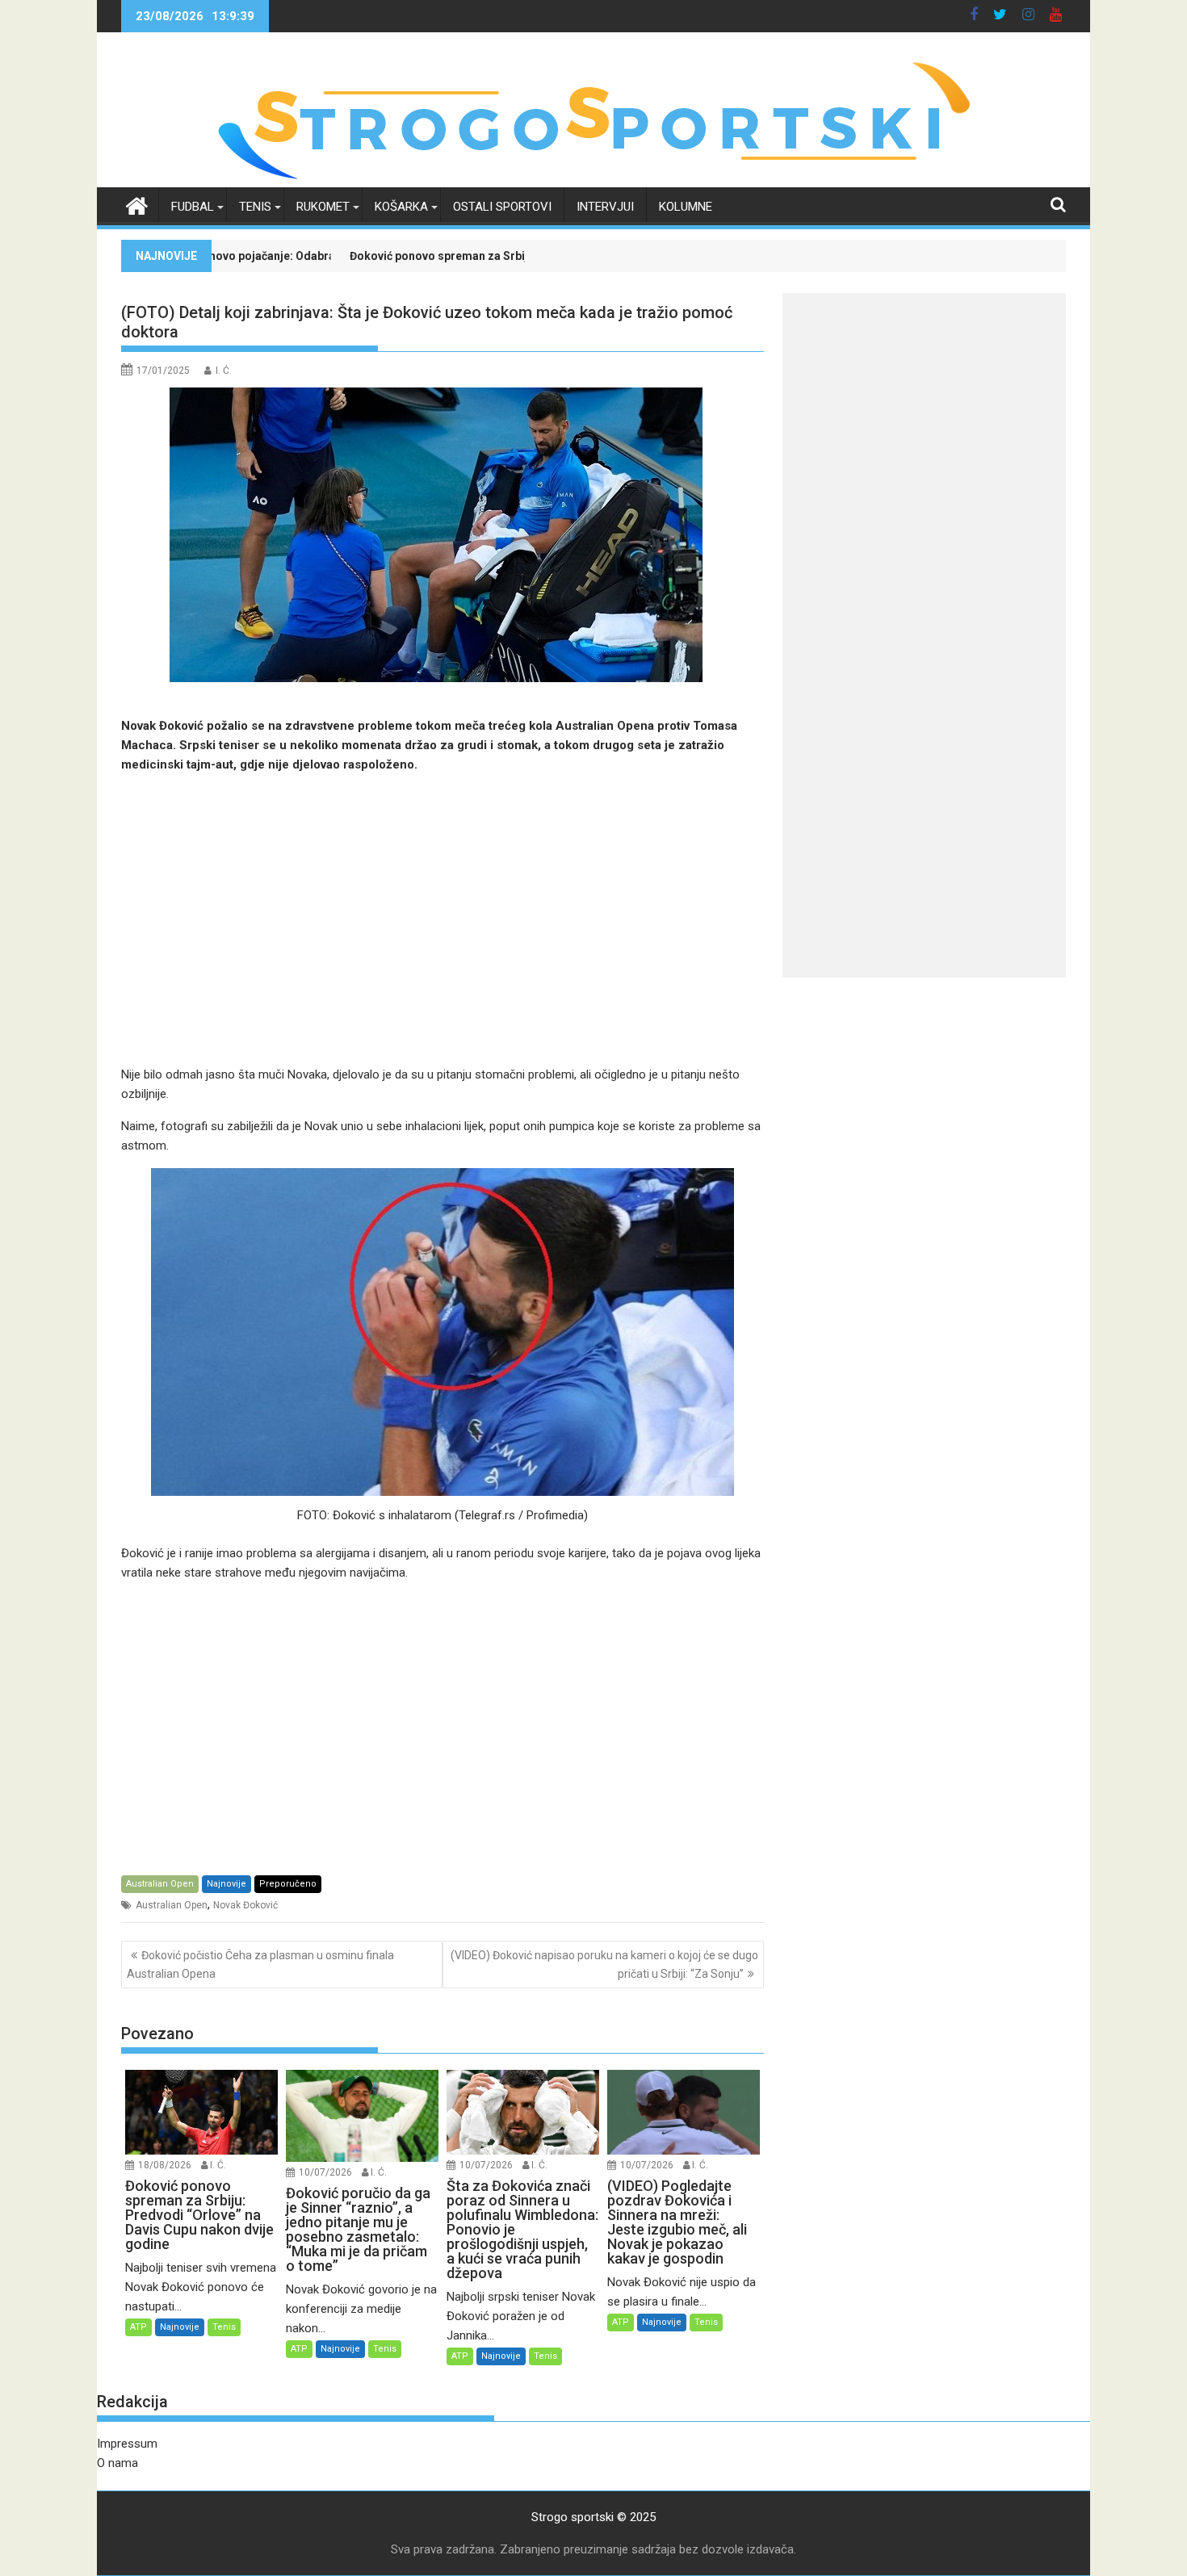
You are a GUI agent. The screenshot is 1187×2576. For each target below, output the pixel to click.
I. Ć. (224, 371)
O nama (117, 2463)
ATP (138, 2327)
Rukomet (323, 207)
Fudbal (193, 207)
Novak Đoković (245, 1905)
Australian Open (160, 1884)
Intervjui (605, 207)
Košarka (401, 207)
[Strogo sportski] (594, 178)
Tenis (255, 207)
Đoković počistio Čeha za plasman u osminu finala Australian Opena (260, 1964)
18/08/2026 (165, 2165)
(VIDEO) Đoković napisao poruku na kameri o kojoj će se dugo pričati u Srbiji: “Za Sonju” (604, 1964)
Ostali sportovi (502, 207)
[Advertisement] (443, 919)
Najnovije (226, 1884)
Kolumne (686, 207)
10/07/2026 (325, 2172)
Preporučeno (288, 1884)
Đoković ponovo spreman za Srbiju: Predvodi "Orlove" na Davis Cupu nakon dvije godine (441, 256)
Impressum (127, 2444)
